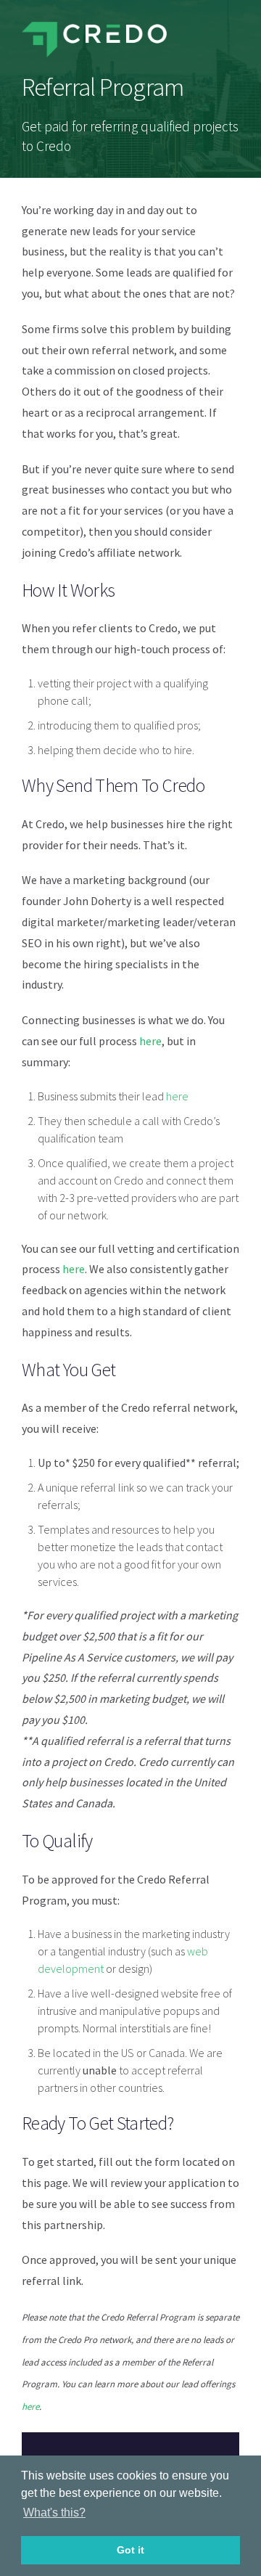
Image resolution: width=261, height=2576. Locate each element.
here (150, 1041)
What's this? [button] (54, 2512)
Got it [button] (130, 2550)
